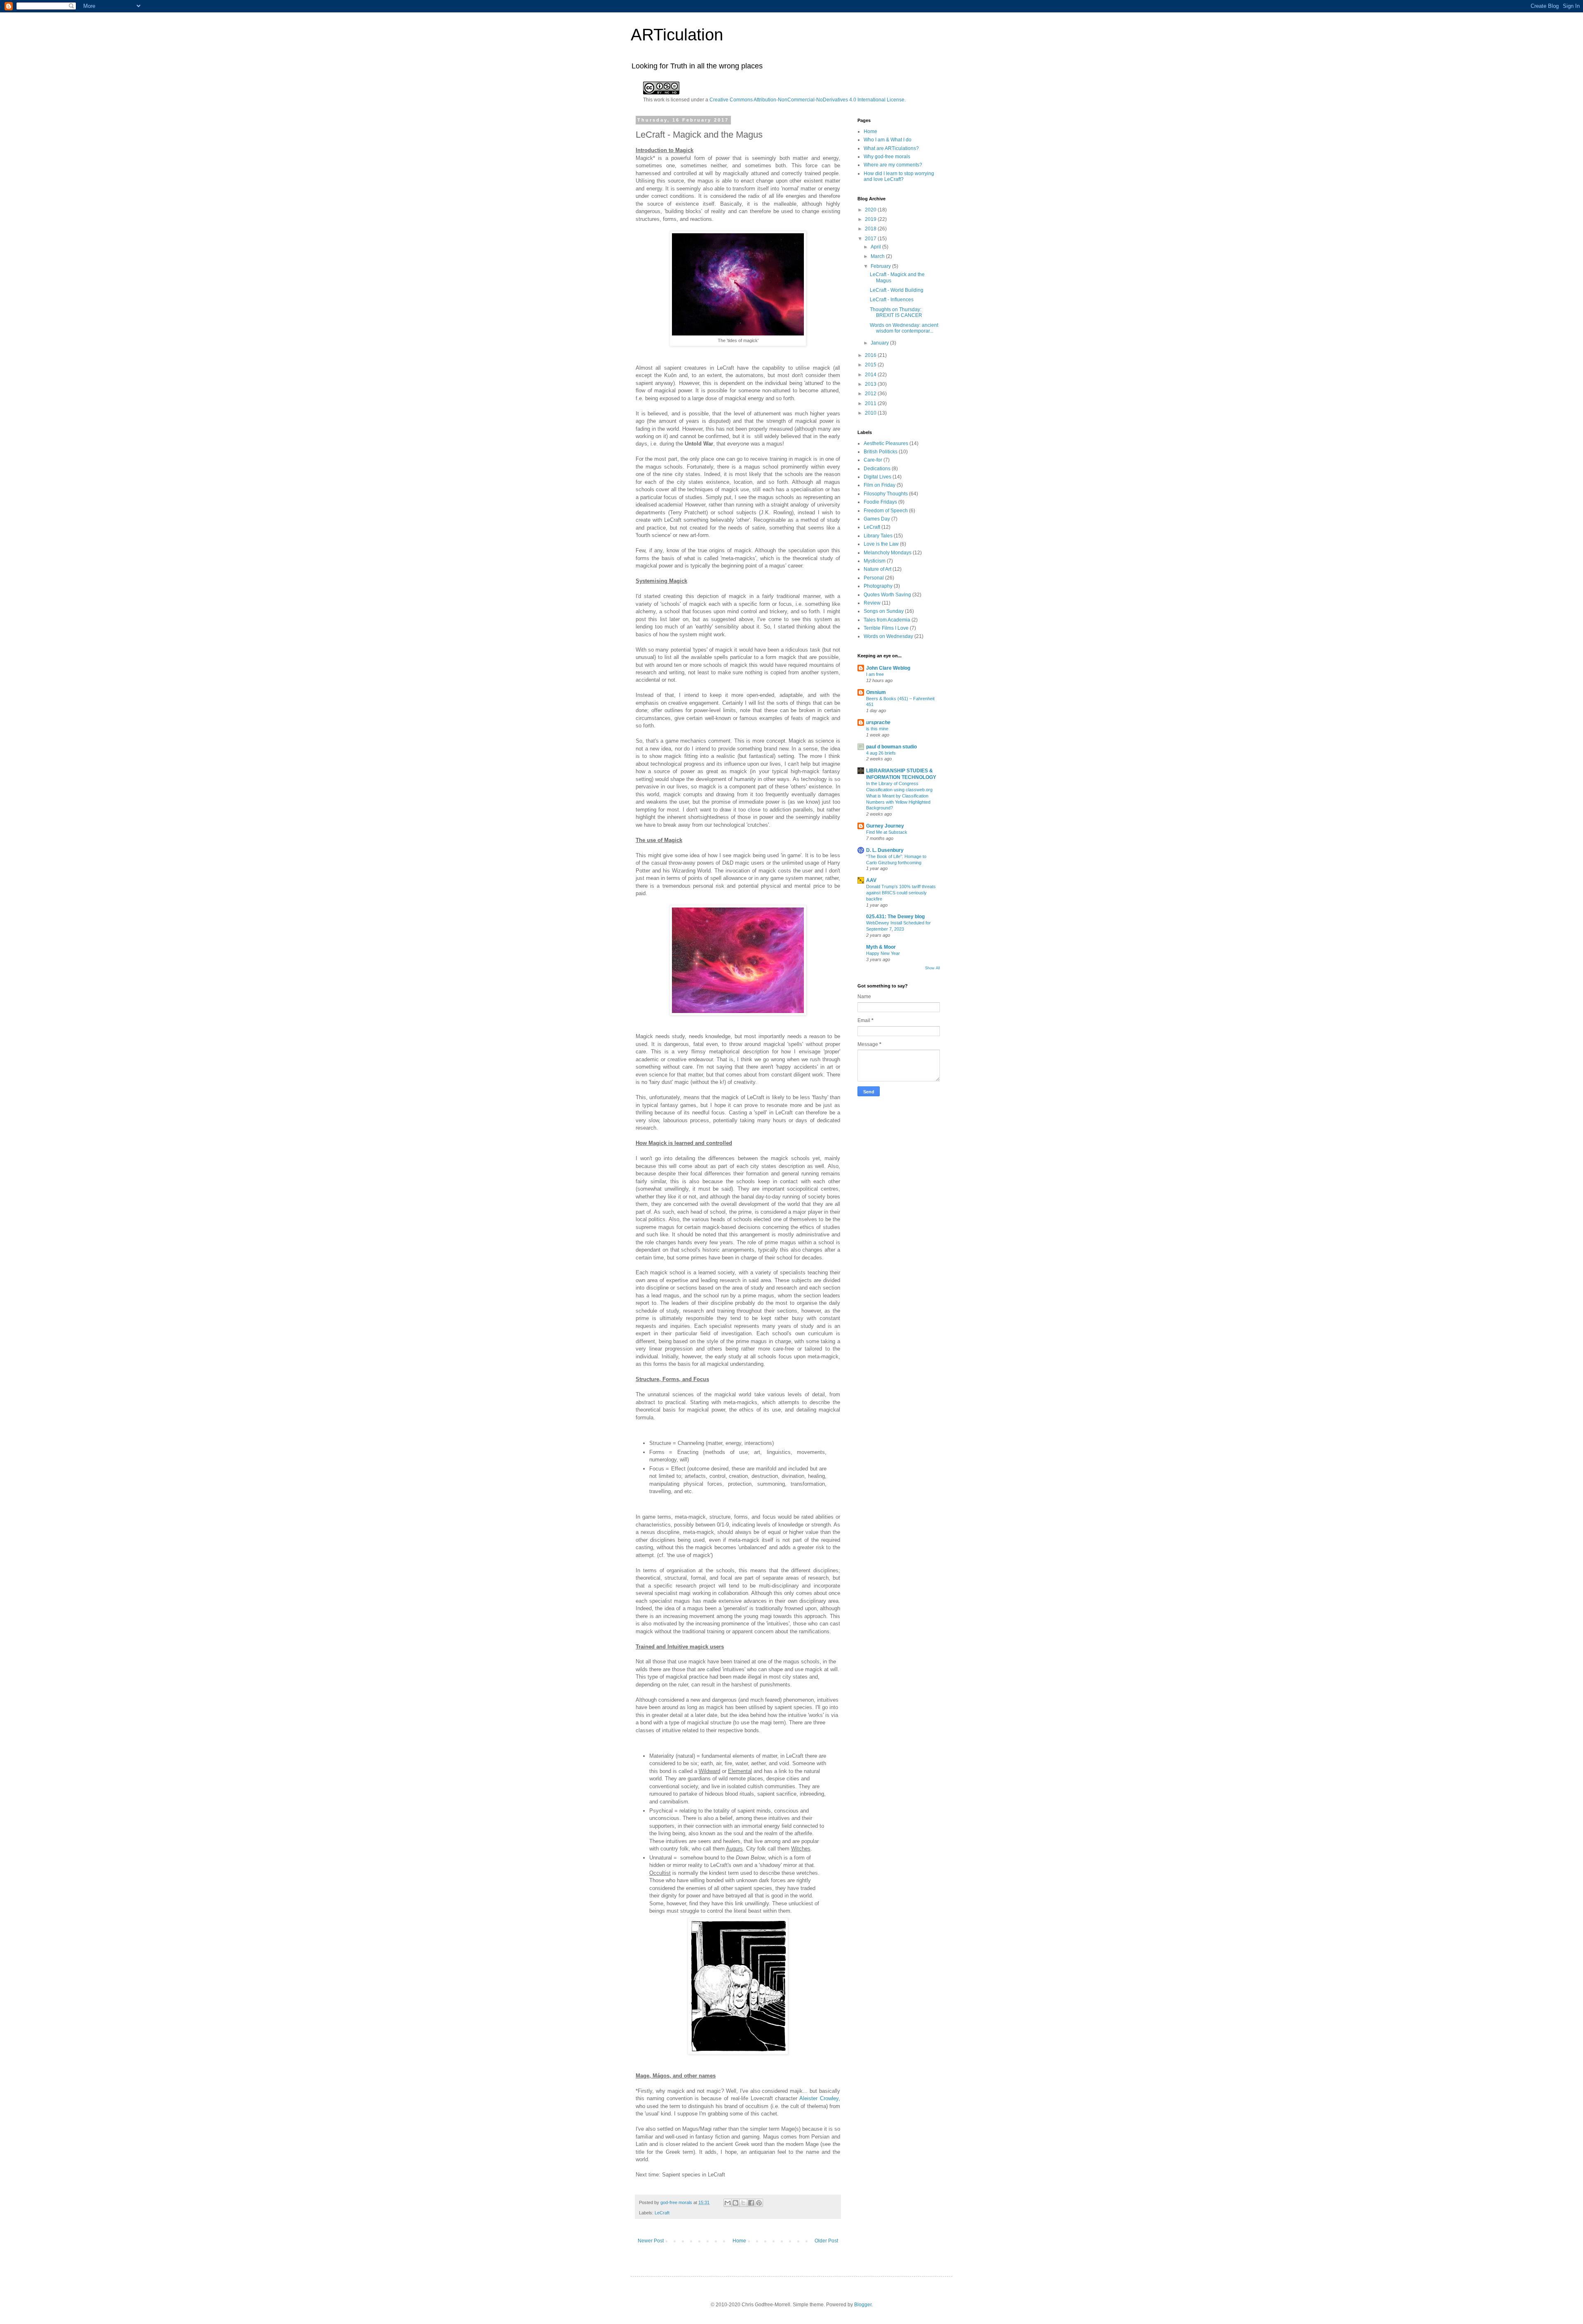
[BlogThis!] (735, 2203)
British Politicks (881, 452)
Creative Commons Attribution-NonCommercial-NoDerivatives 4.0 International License (807, 100)
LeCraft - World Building (897, 290)
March (878, 256)
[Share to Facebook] (751, 2203)
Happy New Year (883, 953)
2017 (871, 239)
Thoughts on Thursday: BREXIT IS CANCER (896, 312)
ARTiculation (677, 35)
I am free (875, 674)
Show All (932, 968)
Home (739, 2241)
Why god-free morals (887, 157)
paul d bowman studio (891, 747)
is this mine (877, 729)
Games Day (877, 519)
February (881, 266)
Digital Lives (877, 477)
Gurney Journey (885, 826)
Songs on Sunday (884, 611)
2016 (871, 355)
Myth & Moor (881, 947)
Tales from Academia (887, 620)
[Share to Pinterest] (759, 2203)
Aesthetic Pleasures (886, 443)
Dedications (877, 469)
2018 (871, 229)
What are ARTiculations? (891, 148)
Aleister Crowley (819, 2098)
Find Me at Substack (887, 832)
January (880, 343)
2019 (871, 219)
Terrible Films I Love (886, 628)
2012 (871, 394)
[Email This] (728, 2203)
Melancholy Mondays (888, 553)
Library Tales (878, 536)
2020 (871, 210)
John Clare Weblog (888, 668)
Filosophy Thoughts (886, 494)
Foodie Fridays (880, 502)
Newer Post (651, 2241)
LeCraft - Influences (892, 300)
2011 (871, 403)
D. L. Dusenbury (885, 850)
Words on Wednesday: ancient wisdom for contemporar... (904, 328)
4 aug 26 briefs (881, 753)
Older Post (826, 2241)
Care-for (873, 460)
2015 (871, 365)
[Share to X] (743, 2203)
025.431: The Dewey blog (895, 917)
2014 (871, 375)
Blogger (863, 2305)
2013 (871, 384)
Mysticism (875, 561)
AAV (871, 880)
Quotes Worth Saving (887, 595)
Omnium (876, 692)
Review (872, 603)
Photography (878, 586)
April (876, 247)
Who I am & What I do (888, 140)
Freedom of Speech (886, 511)
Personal (874, 578)
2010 (871, 413)
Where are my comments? (893, 165)
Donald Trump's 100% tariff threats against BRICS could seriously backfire (901, 893)
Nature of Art (877, 569)
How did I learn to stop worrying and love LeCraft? (899, 176)
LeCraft (662, 2213)
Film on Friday (880, 485)
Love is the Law (881, 544)
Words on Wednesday (888, 636)
